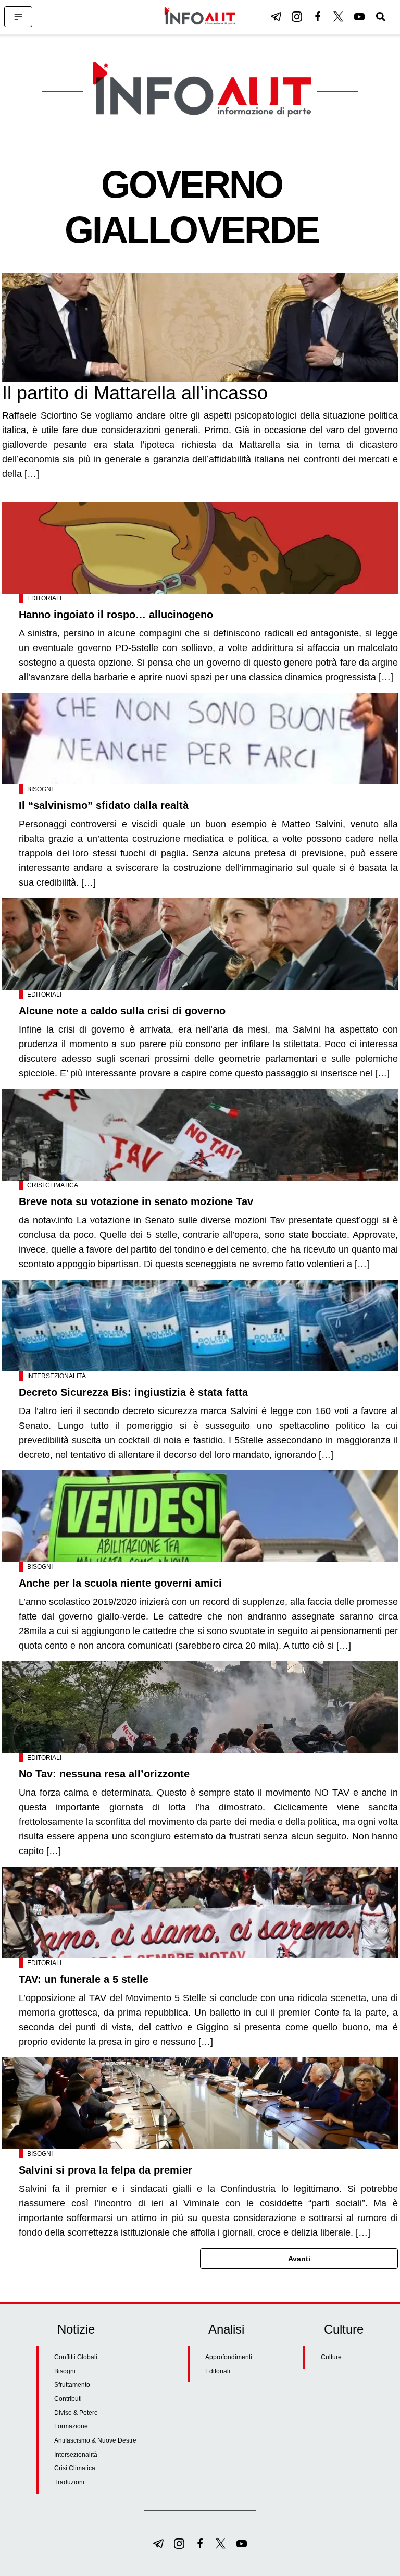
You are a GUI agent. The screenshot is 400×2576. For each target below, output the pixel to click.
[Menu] (18, 17)
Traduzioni (69, 2482)
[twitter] (339, 17)
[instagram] (297, 17)
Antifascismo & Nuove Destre (95, 2440)
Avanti (299, 2259)
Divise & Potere (76, 2413)
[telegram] (276, 17)
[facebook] (318, 17)
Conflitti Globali (76, 2357)
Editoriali (44, 598)
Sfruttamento (72, 2385)
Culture (331, 2357)
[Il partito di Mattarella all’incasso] (200, 327)
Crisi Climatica (53, 1185)
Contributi (68, 2399)
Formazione (71, 2426)
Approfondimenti (229, 2357)
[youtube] (359, 17)
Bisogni (40, 789)
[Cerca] (381, 17)
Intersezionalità (57, 1376)
